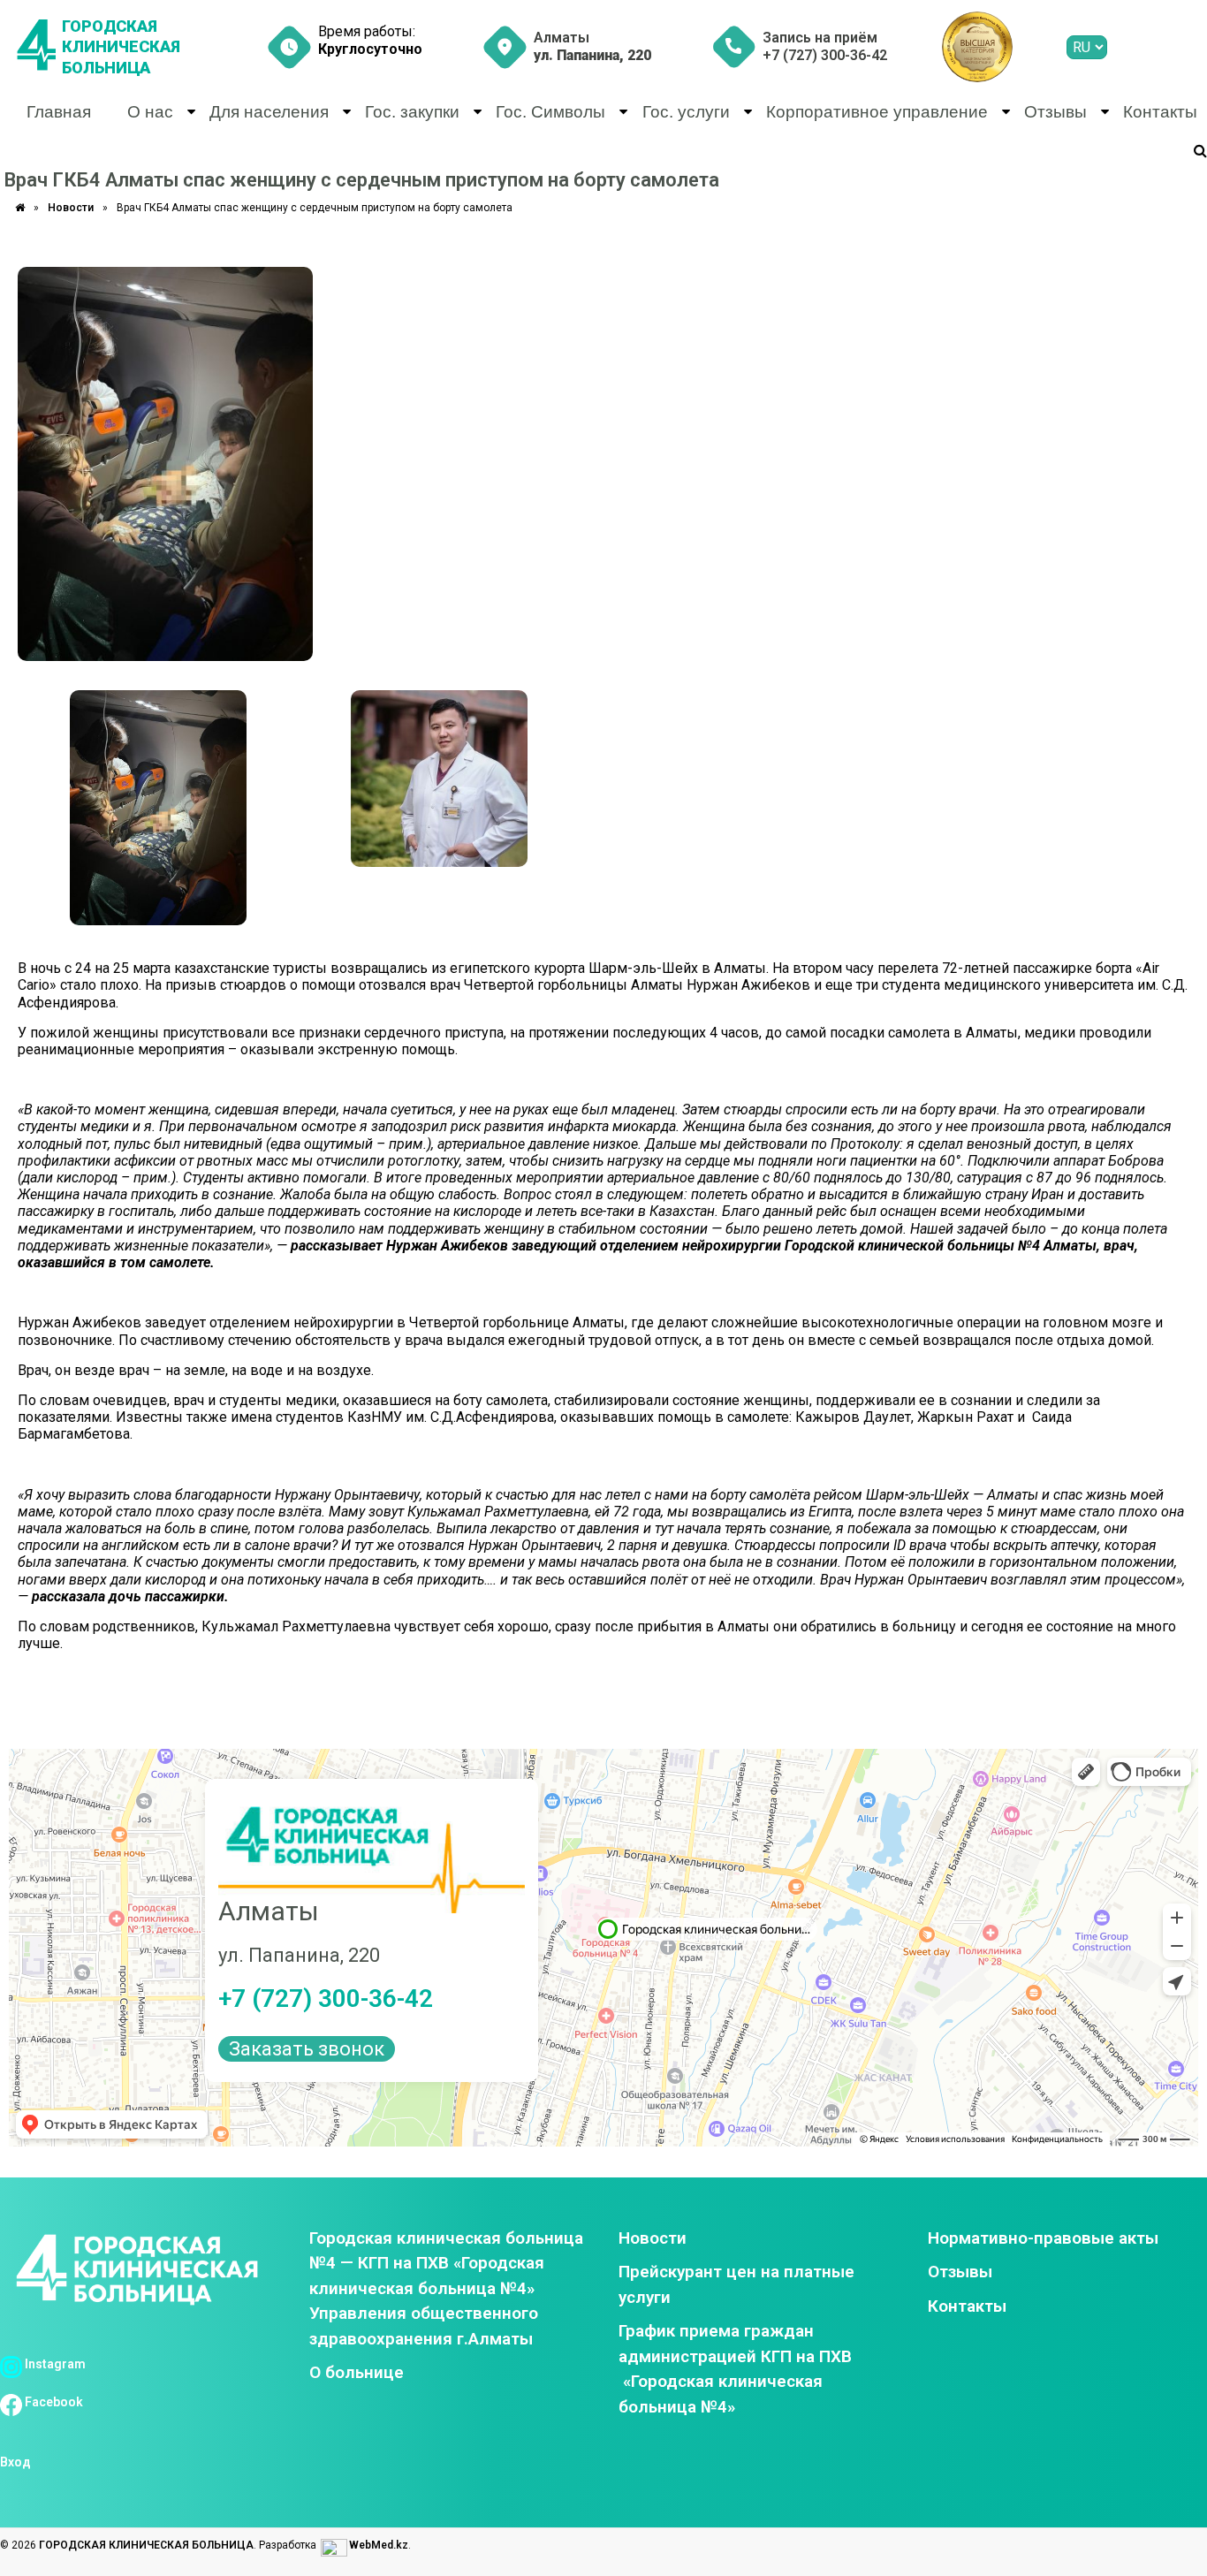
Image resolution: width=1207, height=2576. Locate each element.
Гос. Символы (550, 112)
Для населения (269, 112)
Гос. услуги (686, 112)
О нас (150, 112)
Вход (15, 2462)
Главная (59, 112)
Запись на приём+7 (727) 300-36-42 (825, 46)
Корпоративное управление (877, 112)
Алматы (592, 46)
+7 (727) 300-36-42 (326, 1998)
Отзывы (1055, 112)
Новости (71, 208)
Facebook (53, 2402)
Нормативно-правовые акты (1043, 2238)
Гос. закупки (412, 112)
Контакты (1160, 112)
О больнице (357, 2372)
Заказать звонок (307, 2049)
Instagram (54, 2364)
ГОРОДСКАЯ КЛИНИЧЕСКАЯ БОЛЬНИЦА (121, 47)
